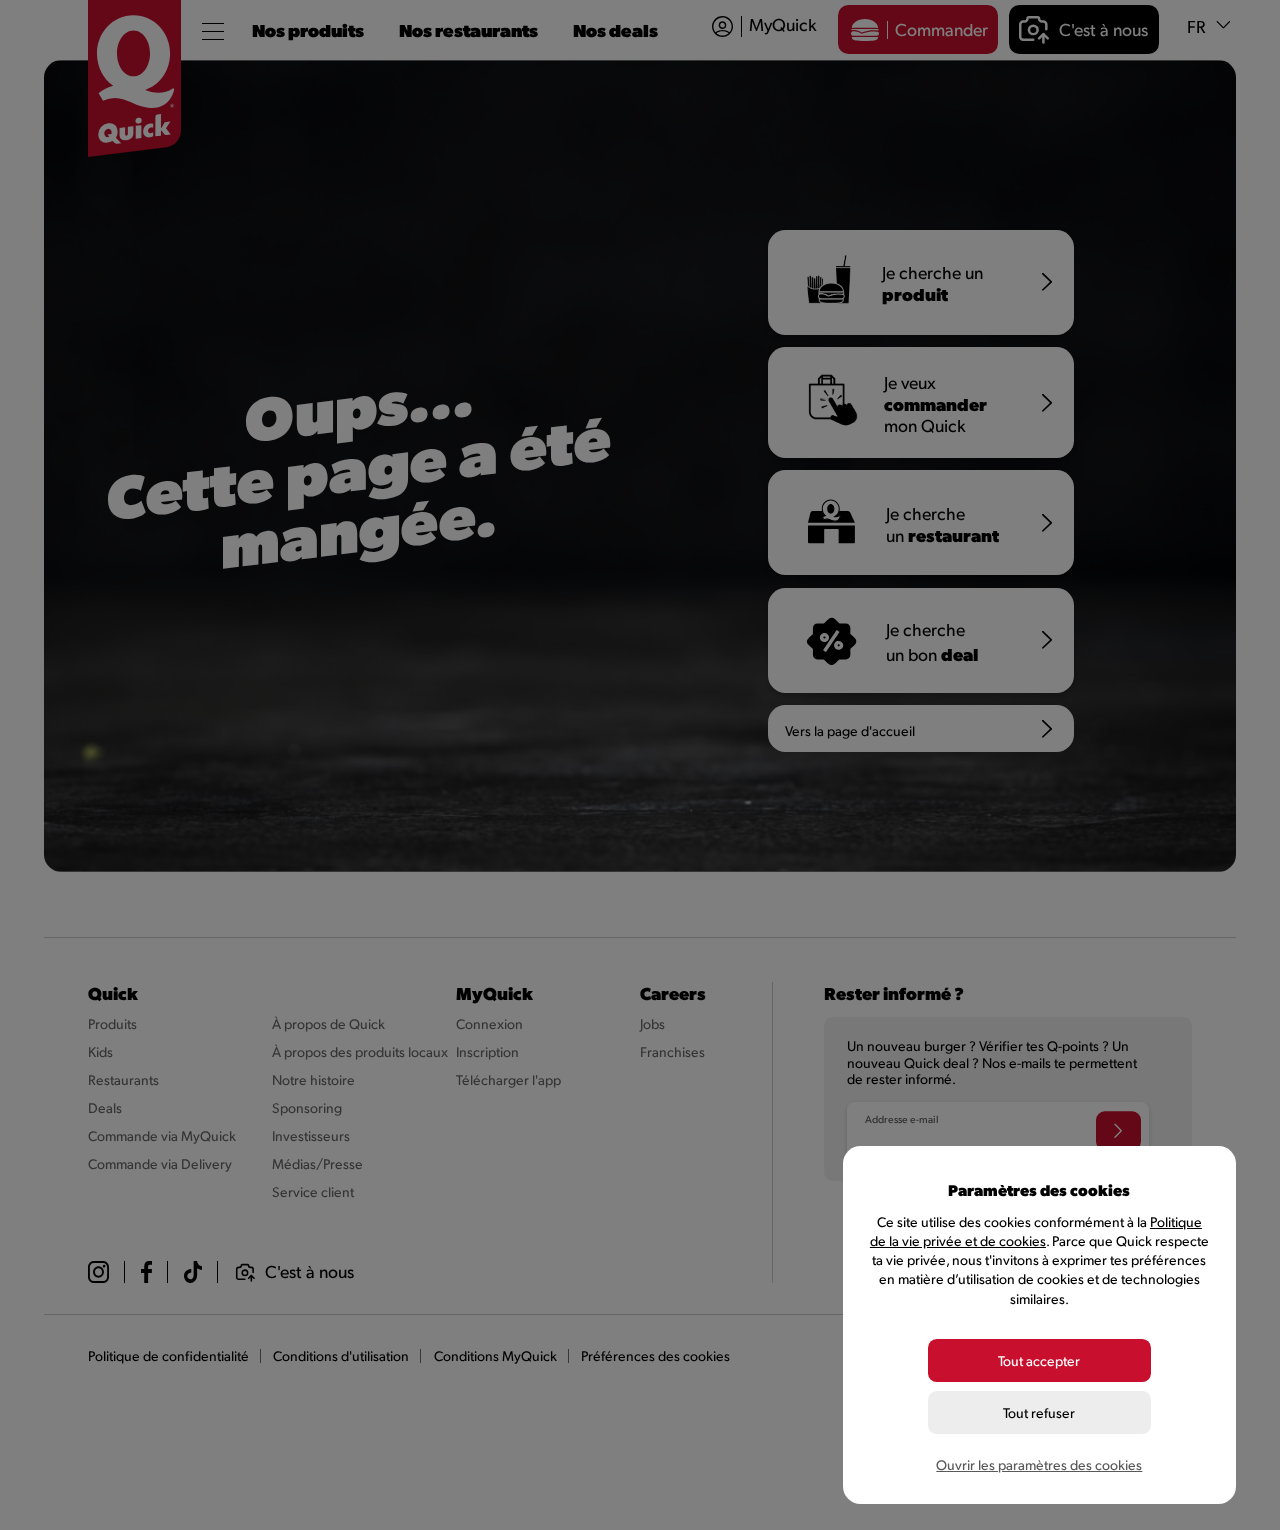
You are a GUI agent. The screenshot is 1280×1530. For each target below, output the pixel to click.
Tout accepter (1039, 1360)
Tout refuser (1039, 1412)
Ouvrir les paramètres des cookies (1039, 1464)
